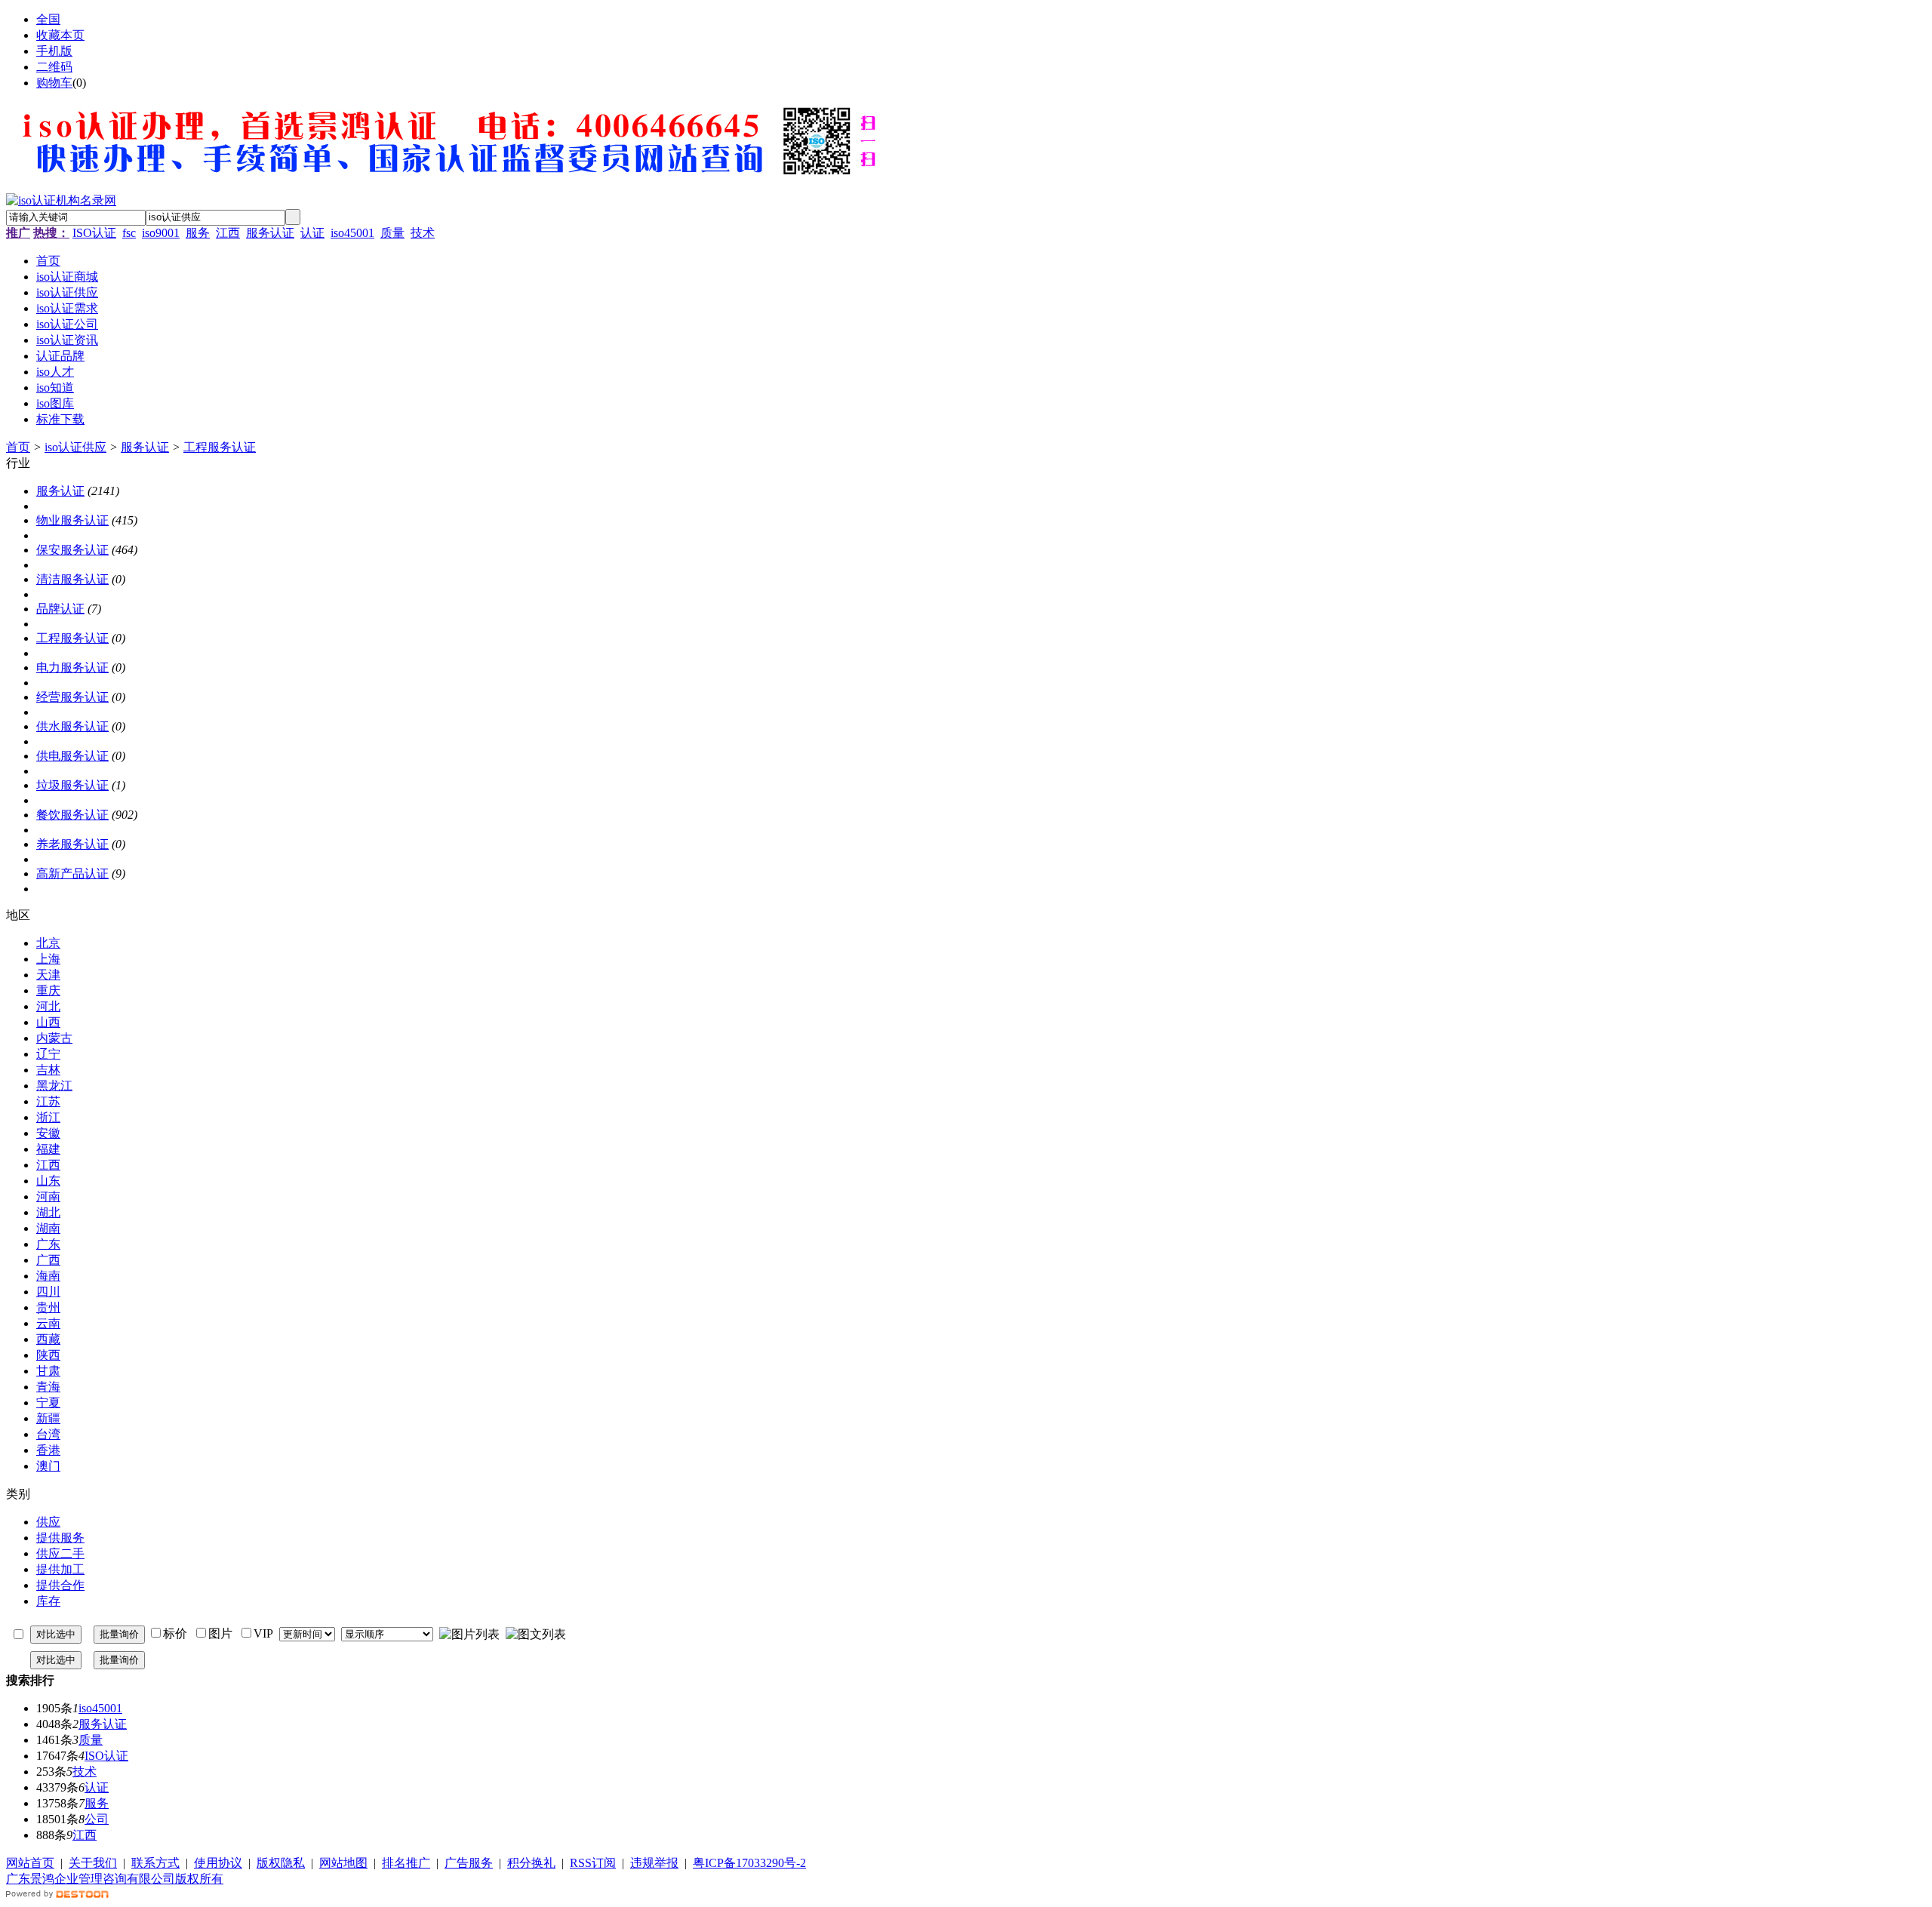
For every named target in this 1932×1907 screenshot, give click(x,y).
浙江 (48, 1117)
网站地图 (343, 1863)
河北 (48, 1006)
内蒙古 (54, 1038)
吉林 (48, 1070)
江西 (228, 233)
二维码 (54, 67)
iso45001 (352, 233)
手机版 (54, 51)
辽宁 (48, 1054)
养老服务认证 (72, 844)
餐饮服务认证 (72, 815)
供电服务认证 (72, 756)
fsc (129, 233)
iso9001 (161, 233)
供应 (48, 1522)
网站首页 (30, 1863)
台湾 (48, 1434)
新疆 (48, 1418)
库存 (48, 1601)
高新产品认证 (72, 874)
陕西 (48, 1355)
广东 (48, 1244)
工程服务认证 (220, 447)
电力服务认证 (72, 667)
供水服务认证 (72, 726)
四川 (48, 1292)
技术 (423, 233)
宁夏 (48, 1403)
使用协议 (218, 1863)
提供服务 (60, 1538)
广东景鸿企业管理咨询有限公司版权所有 (115, 1879)
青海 (48, 1387)
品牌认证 (60, 609)
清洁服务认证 (72, 579)
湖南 (48, 1228)
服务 (198, 233)
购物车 (54, 83)
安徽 (48, 1133)
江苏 (48, 1101)
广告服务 (469, 1863)
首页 (18, 447)
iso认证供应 (75, 447)
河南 (48, 1196)
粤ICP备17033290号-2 (749, 1863)
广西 (48, 1260)
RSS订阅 (593, 1863)
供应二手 (60, 1553)
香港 (48, 1450)
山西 (48, 1022)
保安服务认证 (72, 550)
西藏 (48, 1339)
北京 (48, 943)
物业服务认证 (72, 520)
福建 (48, 1149)
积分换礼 (531, 1863)
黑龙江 (54, 1086)
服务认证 (270, 233)
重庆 (48, 990)
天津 (48, 975)
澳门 (48, 1466)
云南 (48, 1323)
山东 (48, 1181)
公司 (97, 1819)
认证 (312, 233)
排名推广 (406, 1863)
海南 (48, 1276)
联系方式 (155, 1863)
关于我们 (93, 1863)
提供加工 (60, 1569)
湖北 (48, 1212)
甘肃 (48, 1371)
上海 (48, 959)
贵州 (48, 1307)
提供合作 (60, 1585)
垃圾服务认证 (72, 785)
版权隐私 (281, 1863)
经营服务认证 (72, 697)
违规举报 (654, 1863)
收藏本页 (60, 35)
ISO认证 (94, 233)
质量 (392, 233)
